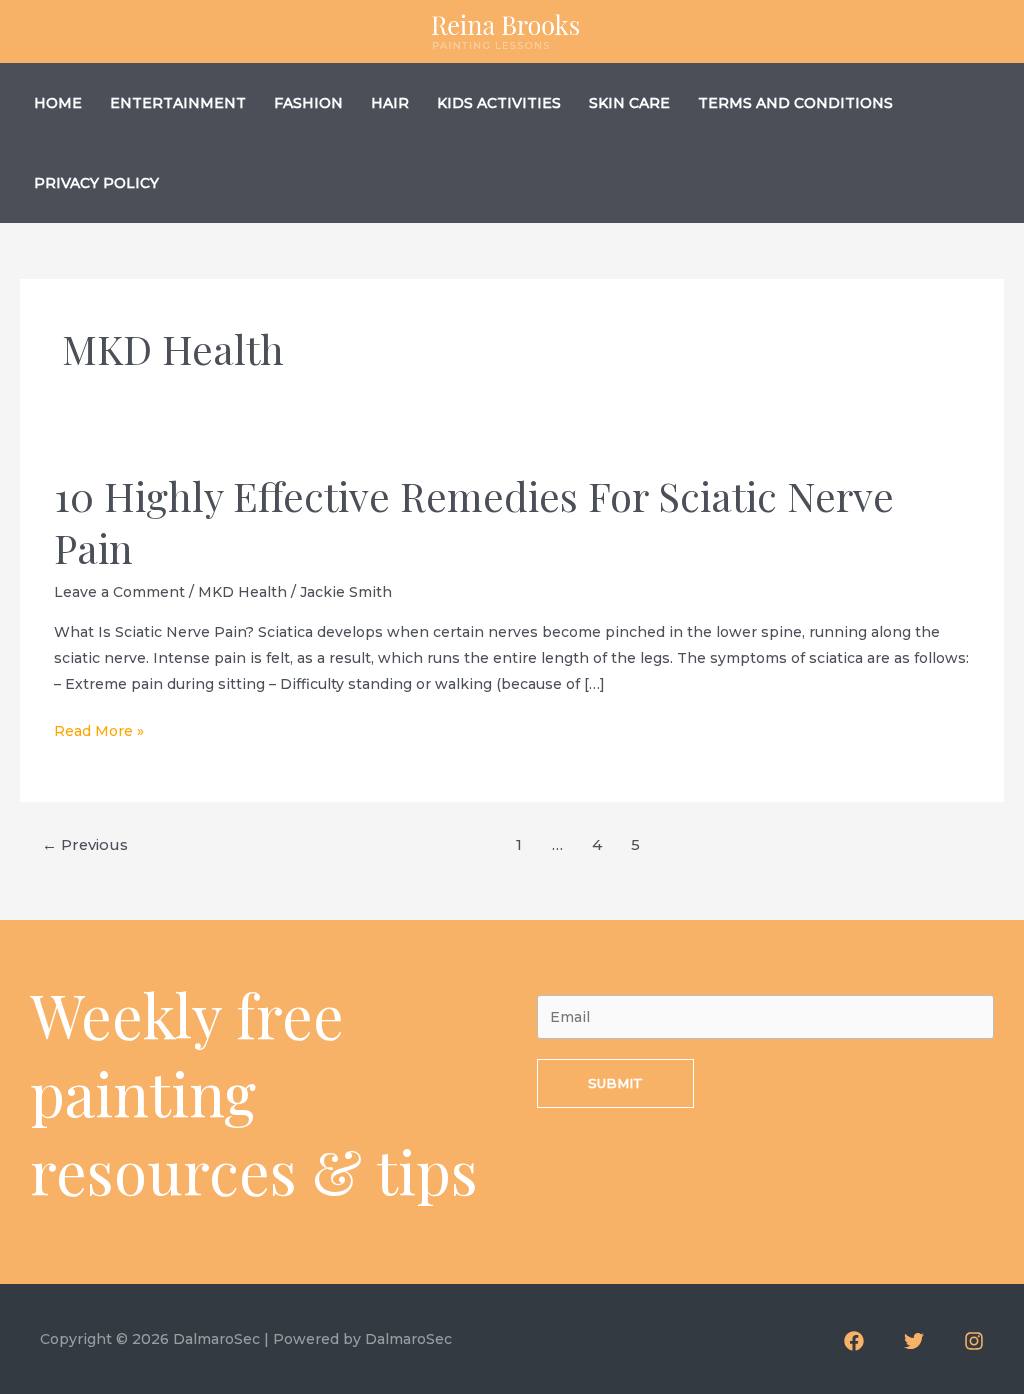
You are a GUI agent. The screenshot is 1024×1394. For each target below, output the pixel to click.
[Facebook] (854, 1341)
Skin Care (629, 103)
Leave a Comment (119, 592)
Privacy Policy (96, 183)
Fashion (308, 103)
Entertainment (178, 103)
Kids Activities (499, 103)
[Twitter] (914, 1341)
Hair (390, 103)
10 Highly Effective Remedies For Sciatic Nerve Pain (474, 521)
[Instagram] (974, 1341)
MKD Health (242, 592)
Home (58, 103)
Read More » (99, 732)
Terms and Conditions (795, 103)
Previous (85, 845)
